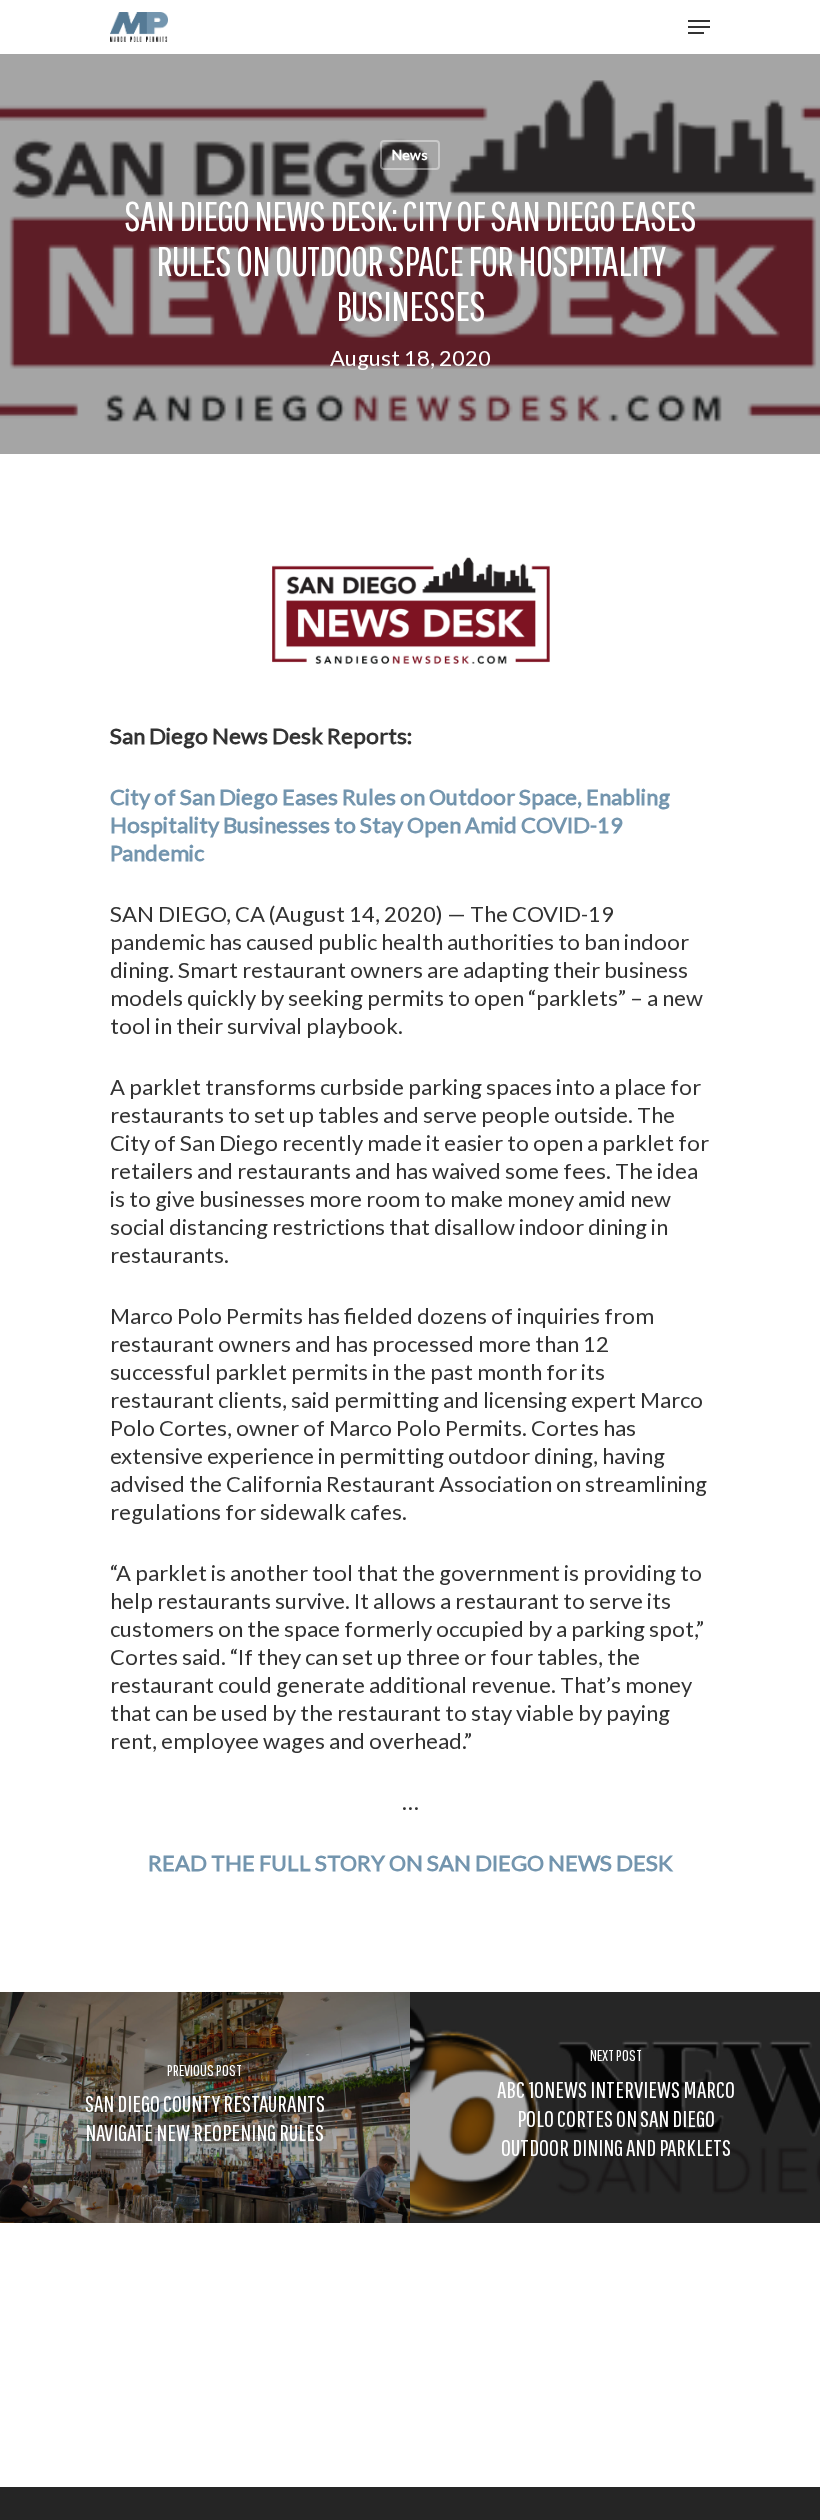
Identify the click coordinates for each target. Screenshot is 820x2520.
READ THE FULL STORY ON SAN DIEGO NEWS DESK (410, 1862)
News (410, 154)
